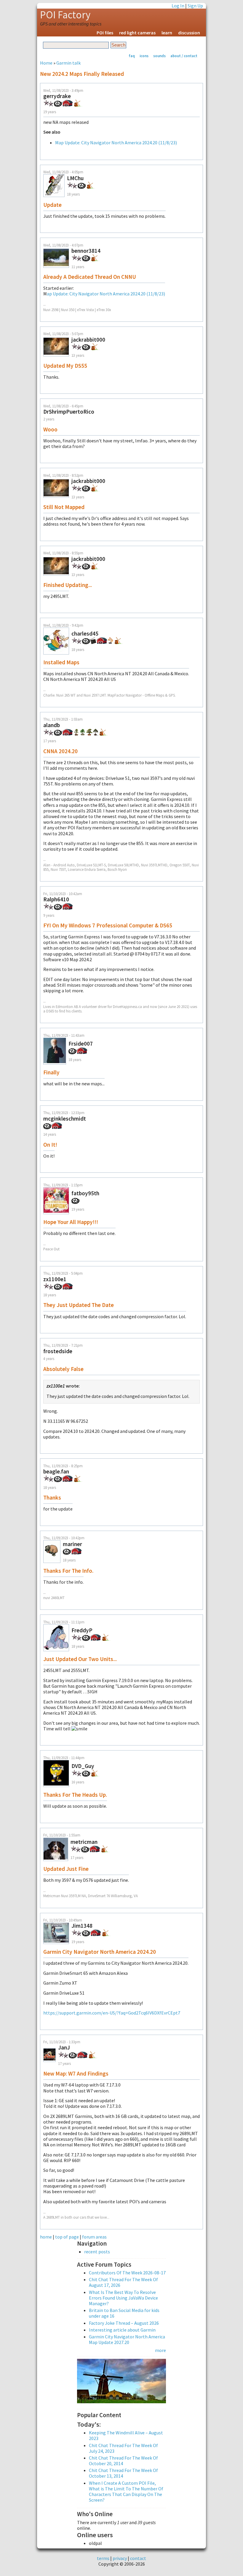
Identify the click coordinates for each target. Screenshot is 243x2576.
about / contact (184, 56)
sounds (159, 56)
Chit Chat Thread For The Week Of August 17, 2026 (123, 2282)
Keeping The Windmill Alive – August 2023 (126, 2435)
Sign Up (195, 6)
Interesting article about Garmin (122, 2330)
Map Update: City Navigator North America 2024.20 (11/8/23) (116, 143)
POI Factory (65, 15)
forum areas (94, 2237)
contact (138, 2558)
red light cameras (137, 33)
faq (132, 56)
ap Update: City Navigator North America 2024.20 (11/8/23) (106, 294)
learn (167, 33)
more (160, 2350)
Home (46, 63)
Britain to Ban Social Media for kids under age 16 (124, 2313)
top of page (67, 2237)
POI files (105, 33)
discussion (189, 33)
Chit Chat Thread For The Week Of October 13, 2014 (123, 2473)
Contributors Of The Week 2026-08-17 (127, 2273)
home (46, 2237)
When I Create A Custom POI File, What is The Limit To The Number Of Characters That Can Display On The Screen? (126, 2492)
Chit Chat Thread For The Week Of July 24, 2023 (123, 2448)
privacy (120, 2558)
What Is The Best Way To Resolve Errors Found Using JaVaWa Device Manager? (123, 2298)
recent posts (97, 2252)
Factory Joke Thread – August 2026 (124, 2323)
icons (144, 56)
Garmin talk (68, 63)
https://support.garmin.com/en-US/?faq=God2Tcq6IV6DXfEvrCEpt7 (112, 2013)
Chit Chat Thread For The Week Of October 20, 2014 (123, 2461)
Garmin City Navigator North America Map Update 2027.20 (127, 2339)
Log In (178, 6)
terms (103, 2558)
